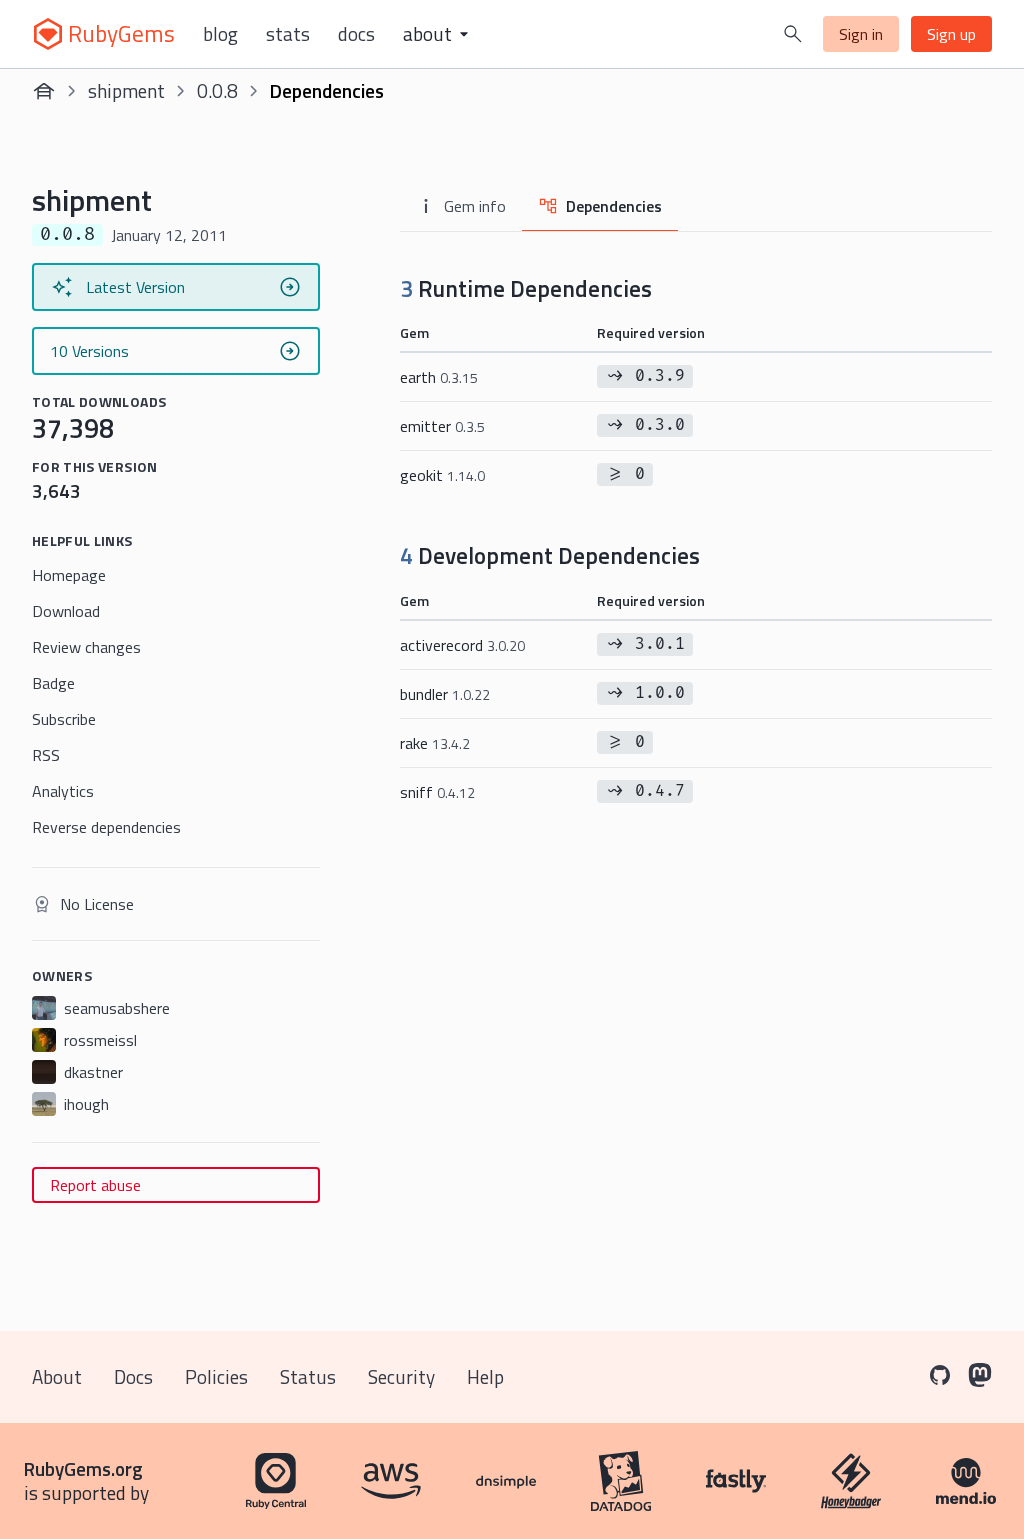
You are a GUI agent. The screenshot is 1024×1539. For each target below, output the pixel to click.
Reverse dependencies (106, 827)
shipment (126, 90)
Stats (288, 34)
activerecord (462, 645)
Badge (53, 683)
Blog (220, 34)
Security (401, 1376)
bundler (445, 694)
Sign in (861, 34)
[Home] (44, 91)
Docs (356, 34)
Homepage (69, 575)
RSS (46, 755)
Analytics (63, 791)
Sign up (951, 34)
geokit (442, 475)
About (57, 1376)
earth (439, 377)
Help (485, 1376)
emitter (442, 426)
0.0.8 (217, 90)
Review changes (86, 647)
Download (66, 611)
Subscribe (64, 719)
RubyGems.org (83, 1468)
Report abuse (95, 1185)
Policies (216, 1376)
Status (308, 1376)
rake (435, 743)
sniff (437, 792)
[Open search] (793, 34)
